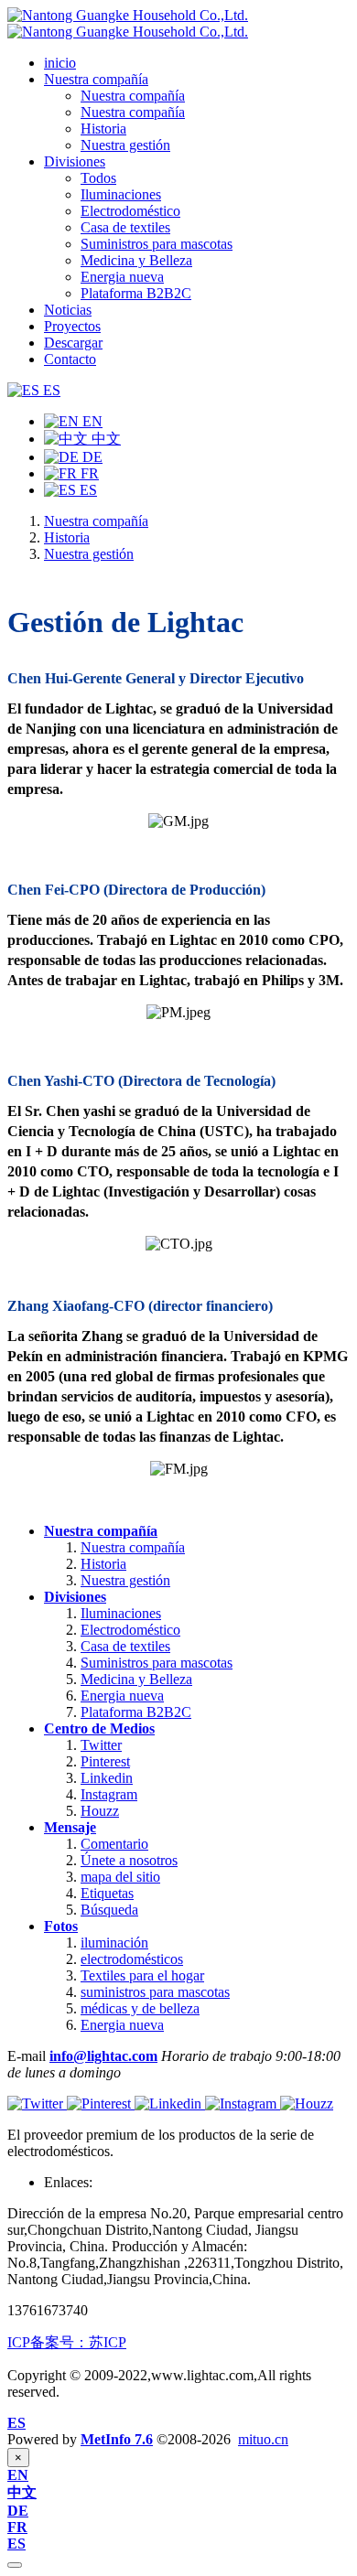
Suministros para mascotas (157, 1663)
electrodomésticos (132, 1959)
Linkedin (107, 1778)
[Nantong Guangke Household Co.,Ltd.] (128, 23)
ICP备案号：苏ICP (67, 2342)
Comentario (114, 1844)
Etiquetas (107, 1893)
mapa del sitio (120, 1877)
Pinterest (105, 1761)
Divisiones (75, 1597)
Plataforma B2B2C (136, 1712)
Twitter (101, 1745)
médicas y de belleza (140, 2008)
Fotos (61, 1926)
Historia (67, 537)
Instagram (109, 1794)
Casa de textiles (125, 1646)
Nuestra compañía (96, 521)
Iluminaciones (121, 1613)
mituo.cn (263, 2439)
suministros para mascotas (155, 1992)
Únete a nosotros (129, 1860)
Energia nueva (122, 1696)
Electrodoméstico (130, 1630)
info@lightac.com (103, 2056)
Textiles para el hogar (142, 1975)
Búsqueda (109, 1910)
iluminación (114, 1943)
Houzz (100, 1811)
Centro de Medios (99, 1728)
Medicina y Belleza (136, 1679)
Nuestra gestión (89, 554)
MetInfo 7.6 (117, 2439)
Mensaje (70, 1827)
